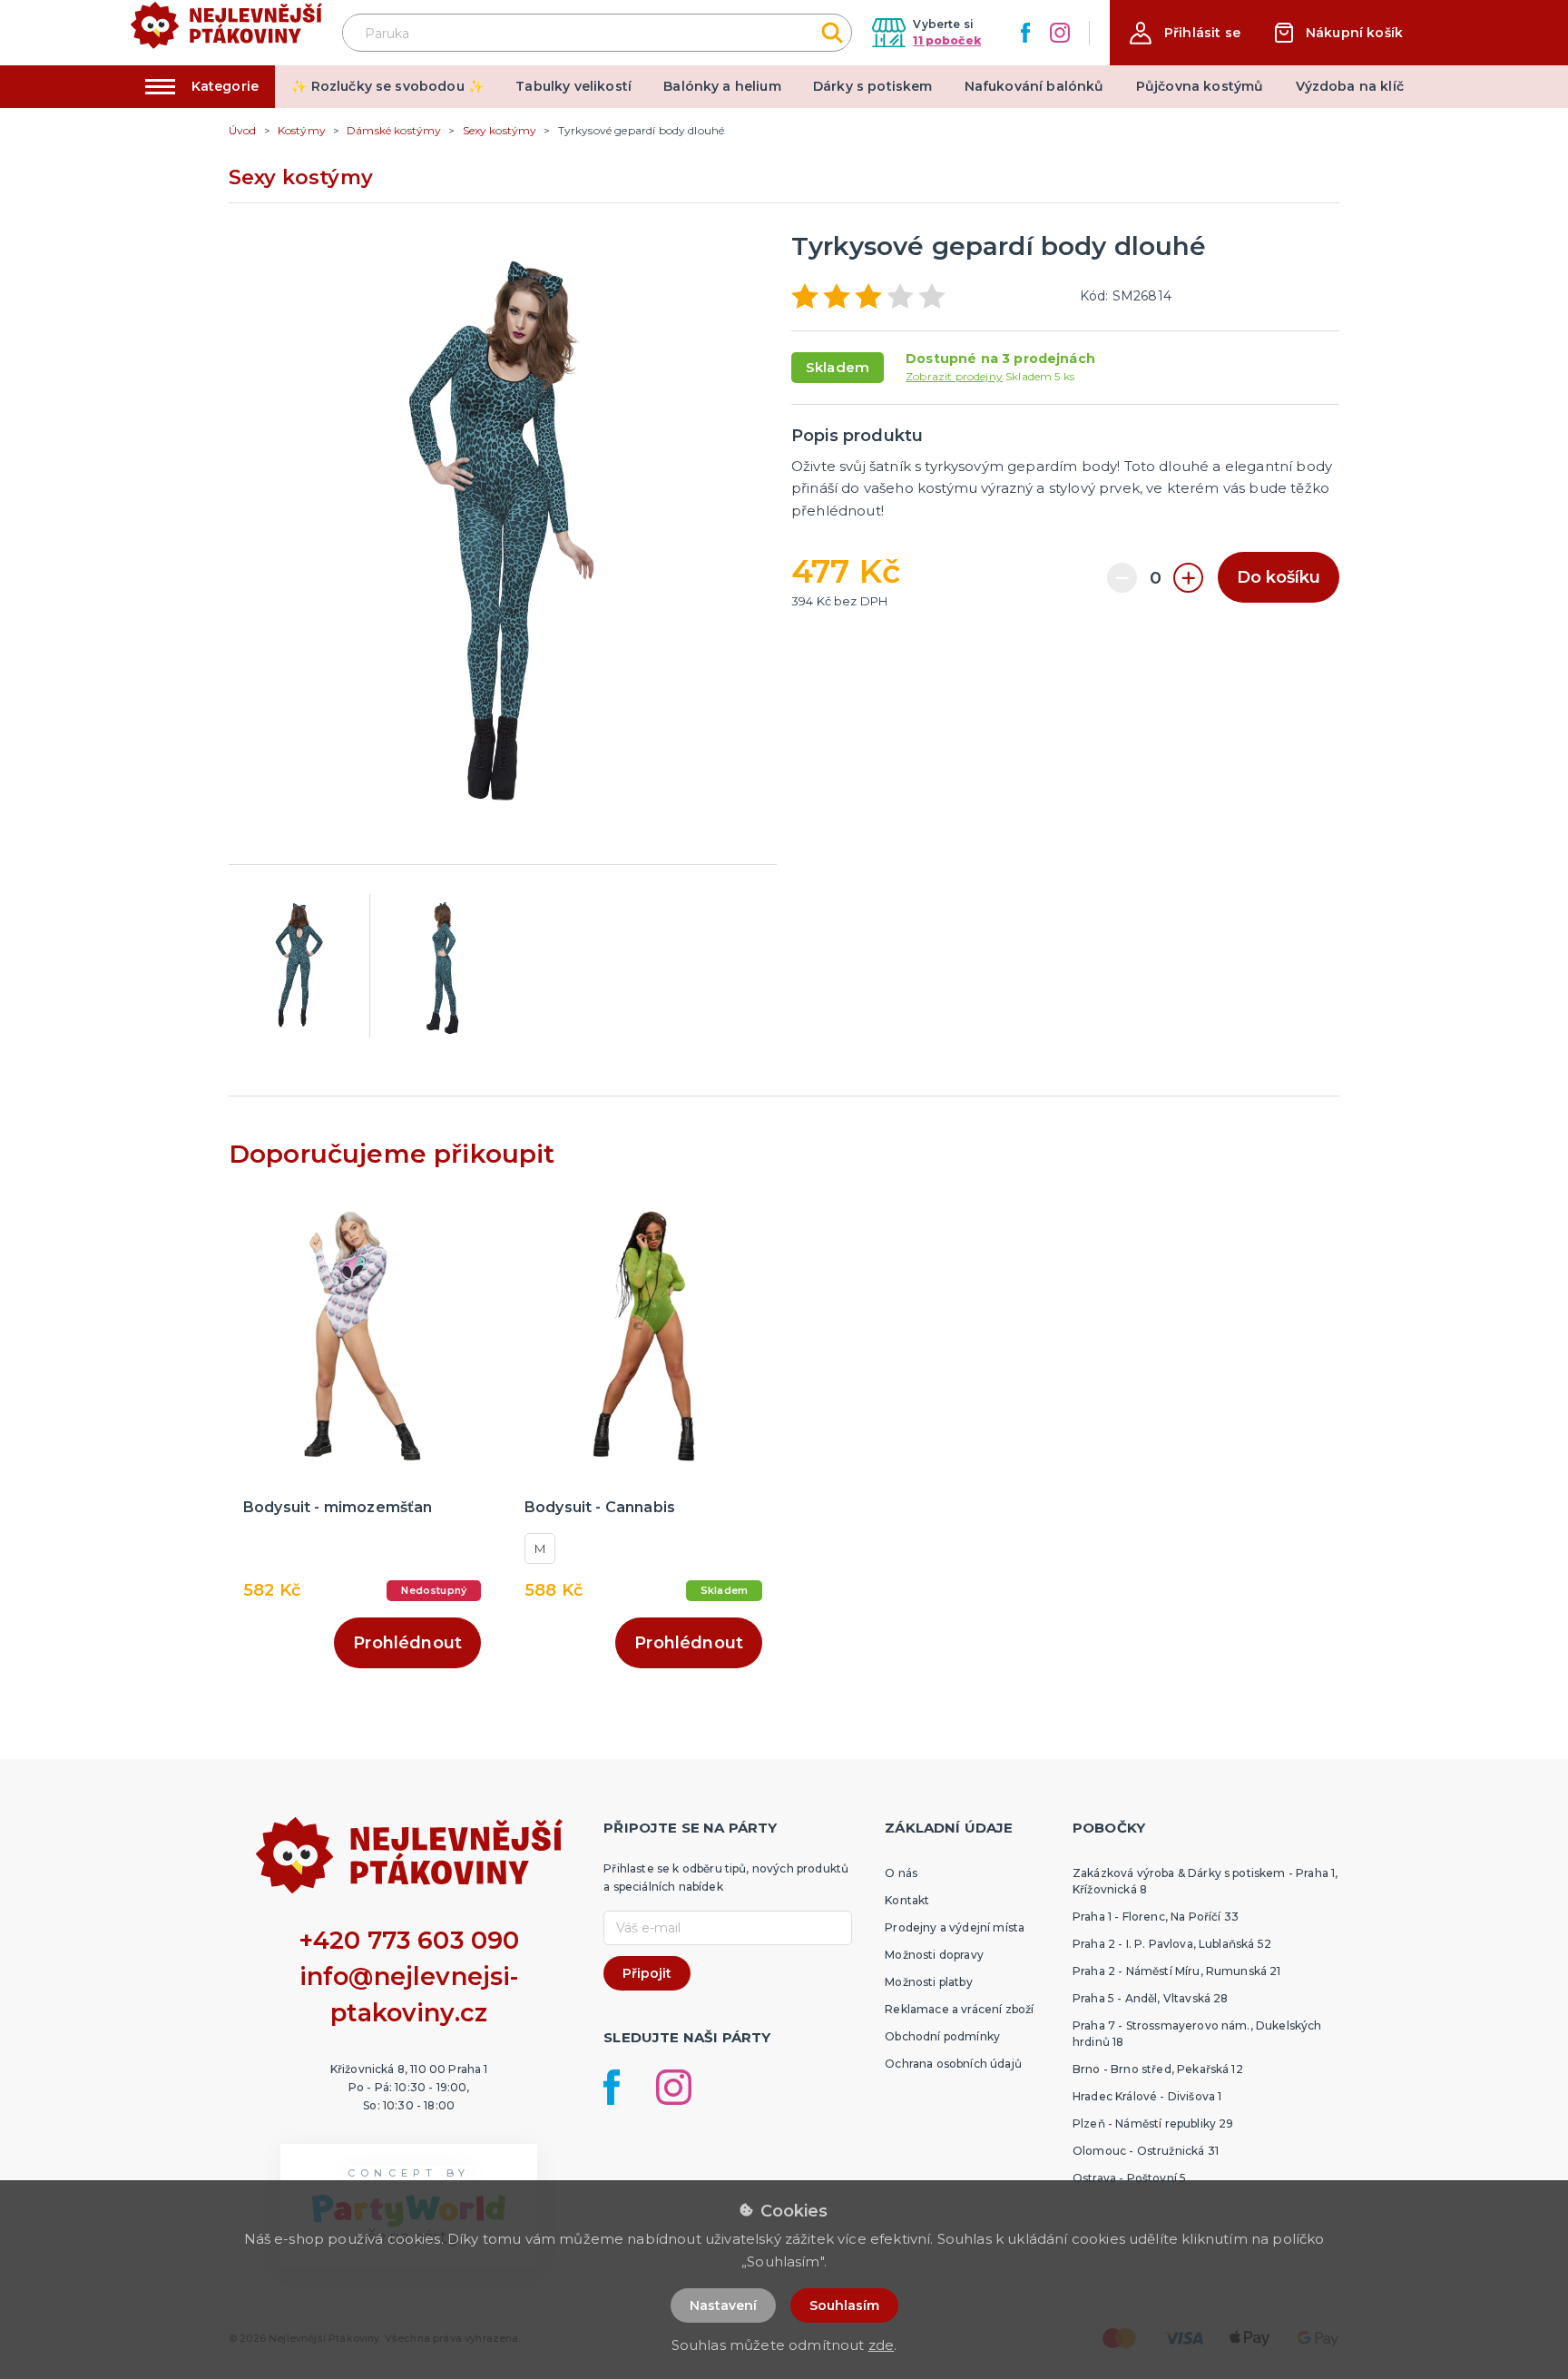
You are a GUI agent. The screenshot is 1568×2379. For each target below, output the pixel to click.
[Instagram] (1060, 33)
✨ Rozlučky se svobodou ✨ (387, 86)
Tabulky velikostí (573, 86)
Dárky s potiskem (873, 86)
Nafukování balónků (1034, 86)
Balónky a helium (722, 86)
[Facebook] (1025, 33)
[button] (1185, 33)
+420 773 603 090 (409, 1940)
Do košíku (1279, 577)
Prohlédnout (407, 1643)
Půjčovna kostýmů (1200, 86)
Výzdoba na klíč (1350, 86)
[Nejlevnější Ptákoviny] (226, 33)
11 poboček (947, 40)
